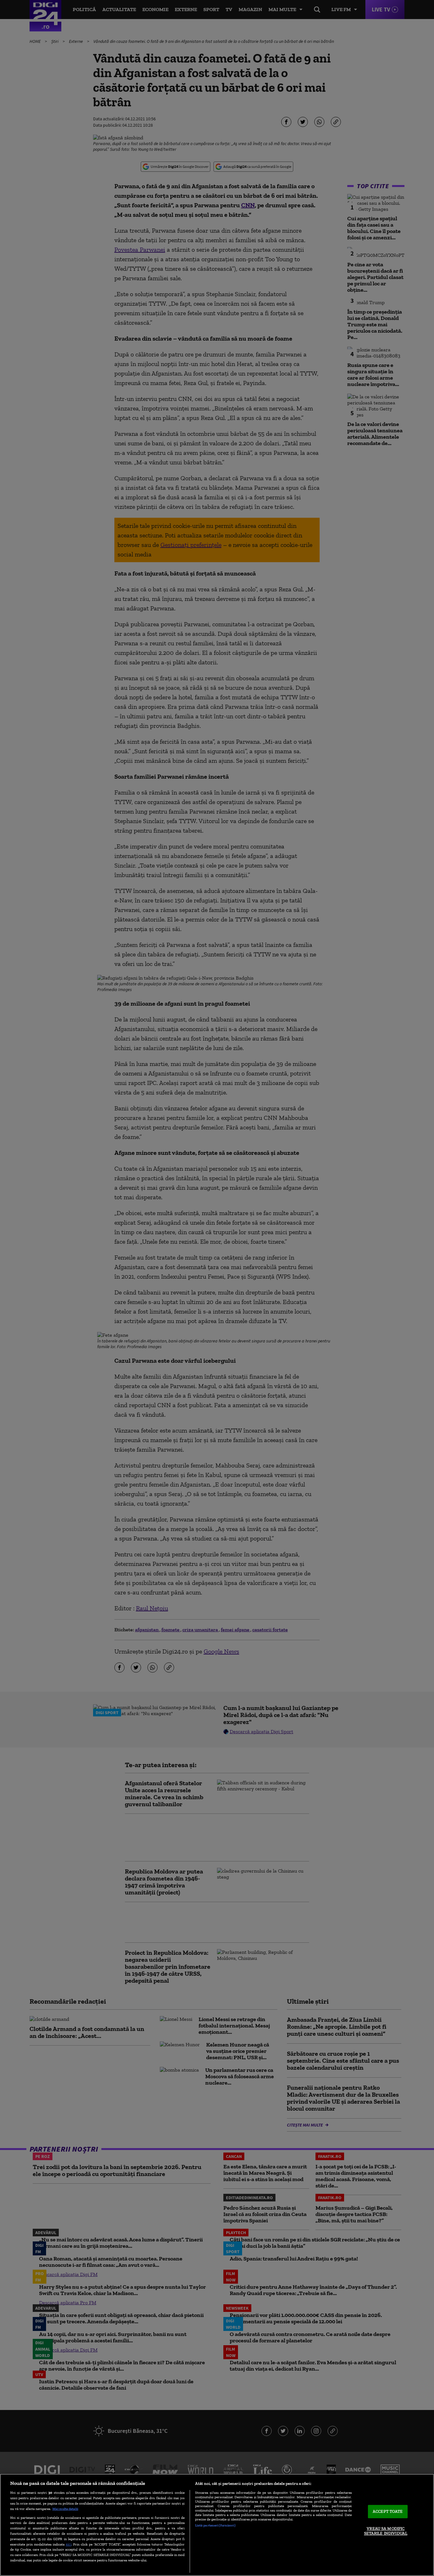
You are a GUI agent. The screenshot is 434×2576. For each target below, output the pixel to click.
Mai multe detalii (65, 2509)
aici (69, 2544)
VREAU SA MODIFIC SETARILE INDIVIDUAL (386, 2531)
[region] (217, 2525)
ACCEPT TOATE (388, 2511)
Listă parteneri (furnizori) (215, 2525)
